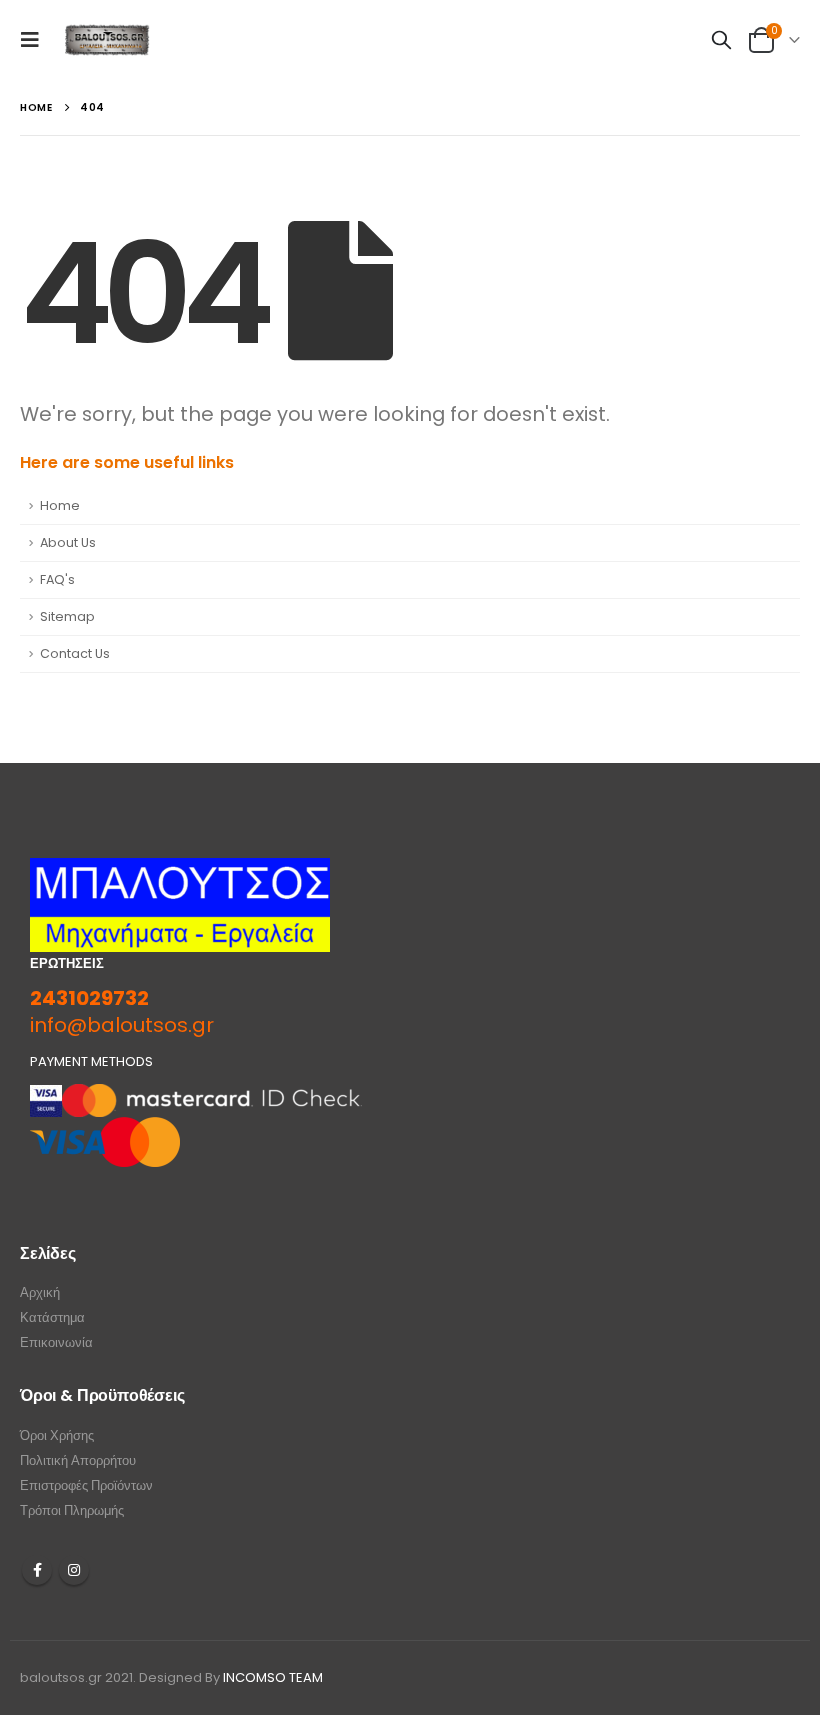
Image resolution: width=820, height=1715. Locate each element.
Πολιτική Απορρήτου (78, 1460)
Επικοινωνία (56, 1342)
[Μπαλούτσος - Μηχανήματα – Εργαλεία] (107, 40)
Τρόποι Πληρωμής (72, 1510)
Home (60, 505)
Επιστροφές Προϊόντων (86, 1485)
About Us (68, 542)
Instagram (74, 1570)
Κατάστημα (52, 1317)
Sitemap (67, 616)
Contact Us (75, 653)
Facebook (37, 1570)
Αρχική (40, 1292)
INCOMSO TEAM (273, 1677)
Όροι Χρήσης (57, 1435)
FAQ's (57, 579)
